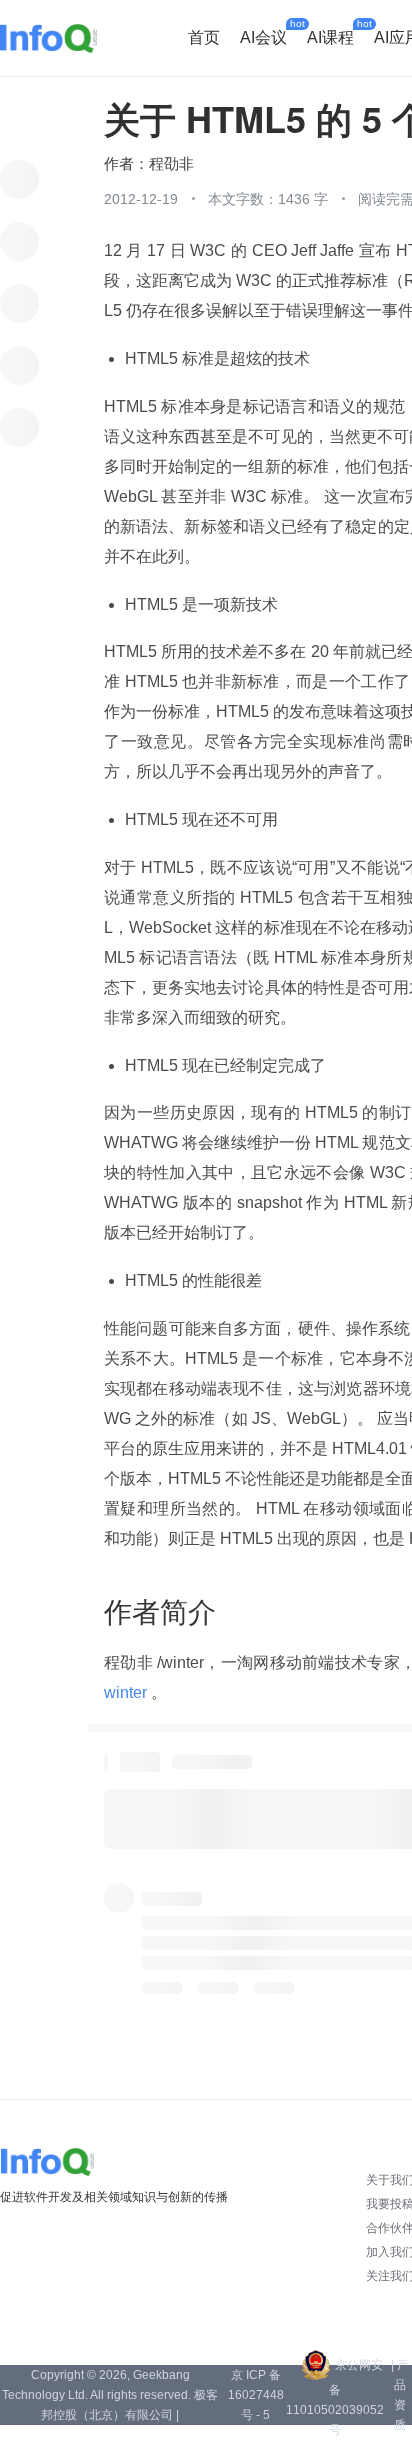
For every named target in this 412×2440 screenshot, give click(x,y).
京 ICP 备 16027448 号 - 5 (256, 2395)
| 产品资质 (400, 2395)
